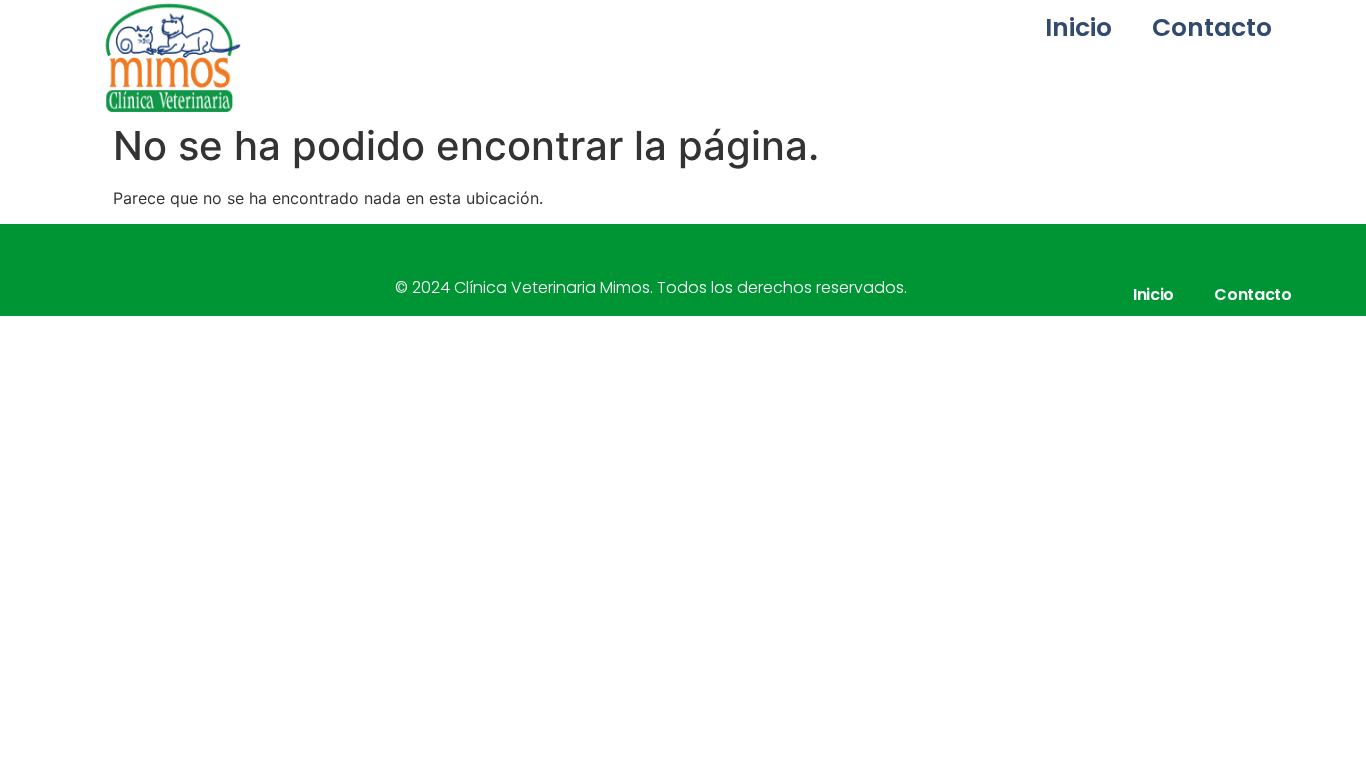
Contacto (1212, 27)
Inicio (1078, 27)
